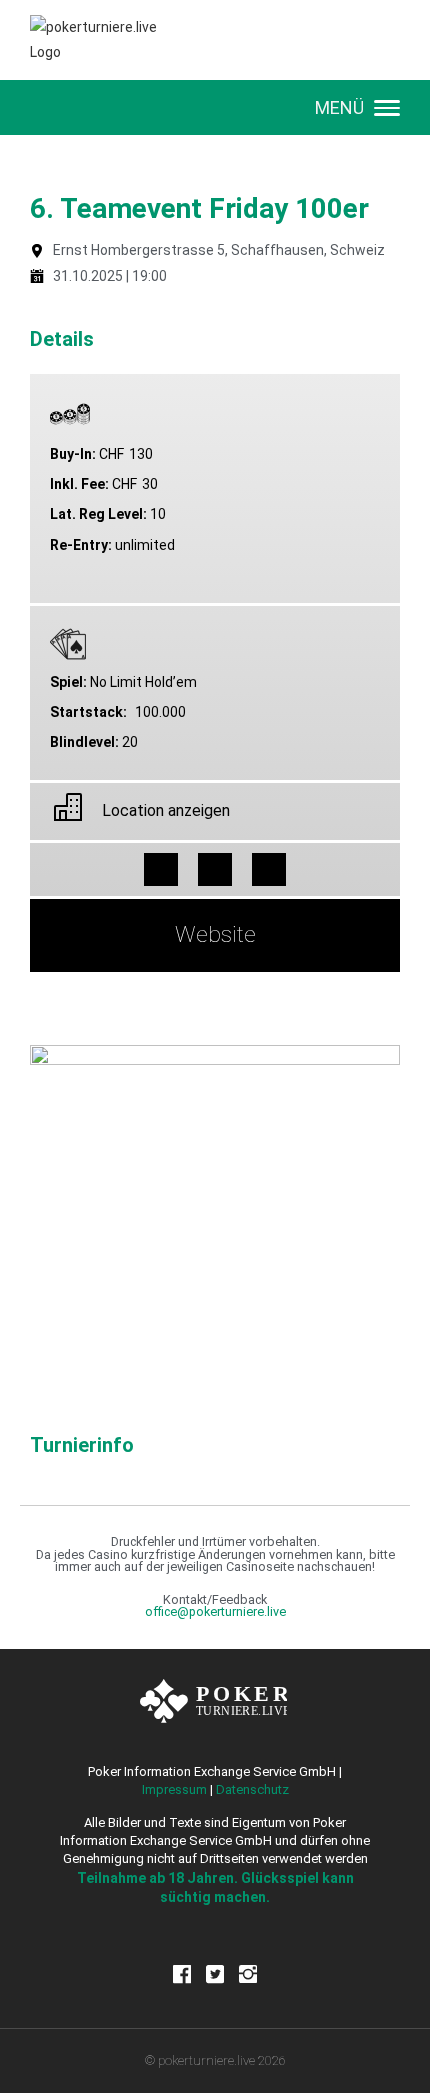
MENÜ (339, 107)
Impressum (174, 1789)
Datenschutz (252, 1789)
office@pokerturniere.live (215, 1611)
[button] (161, 870)
